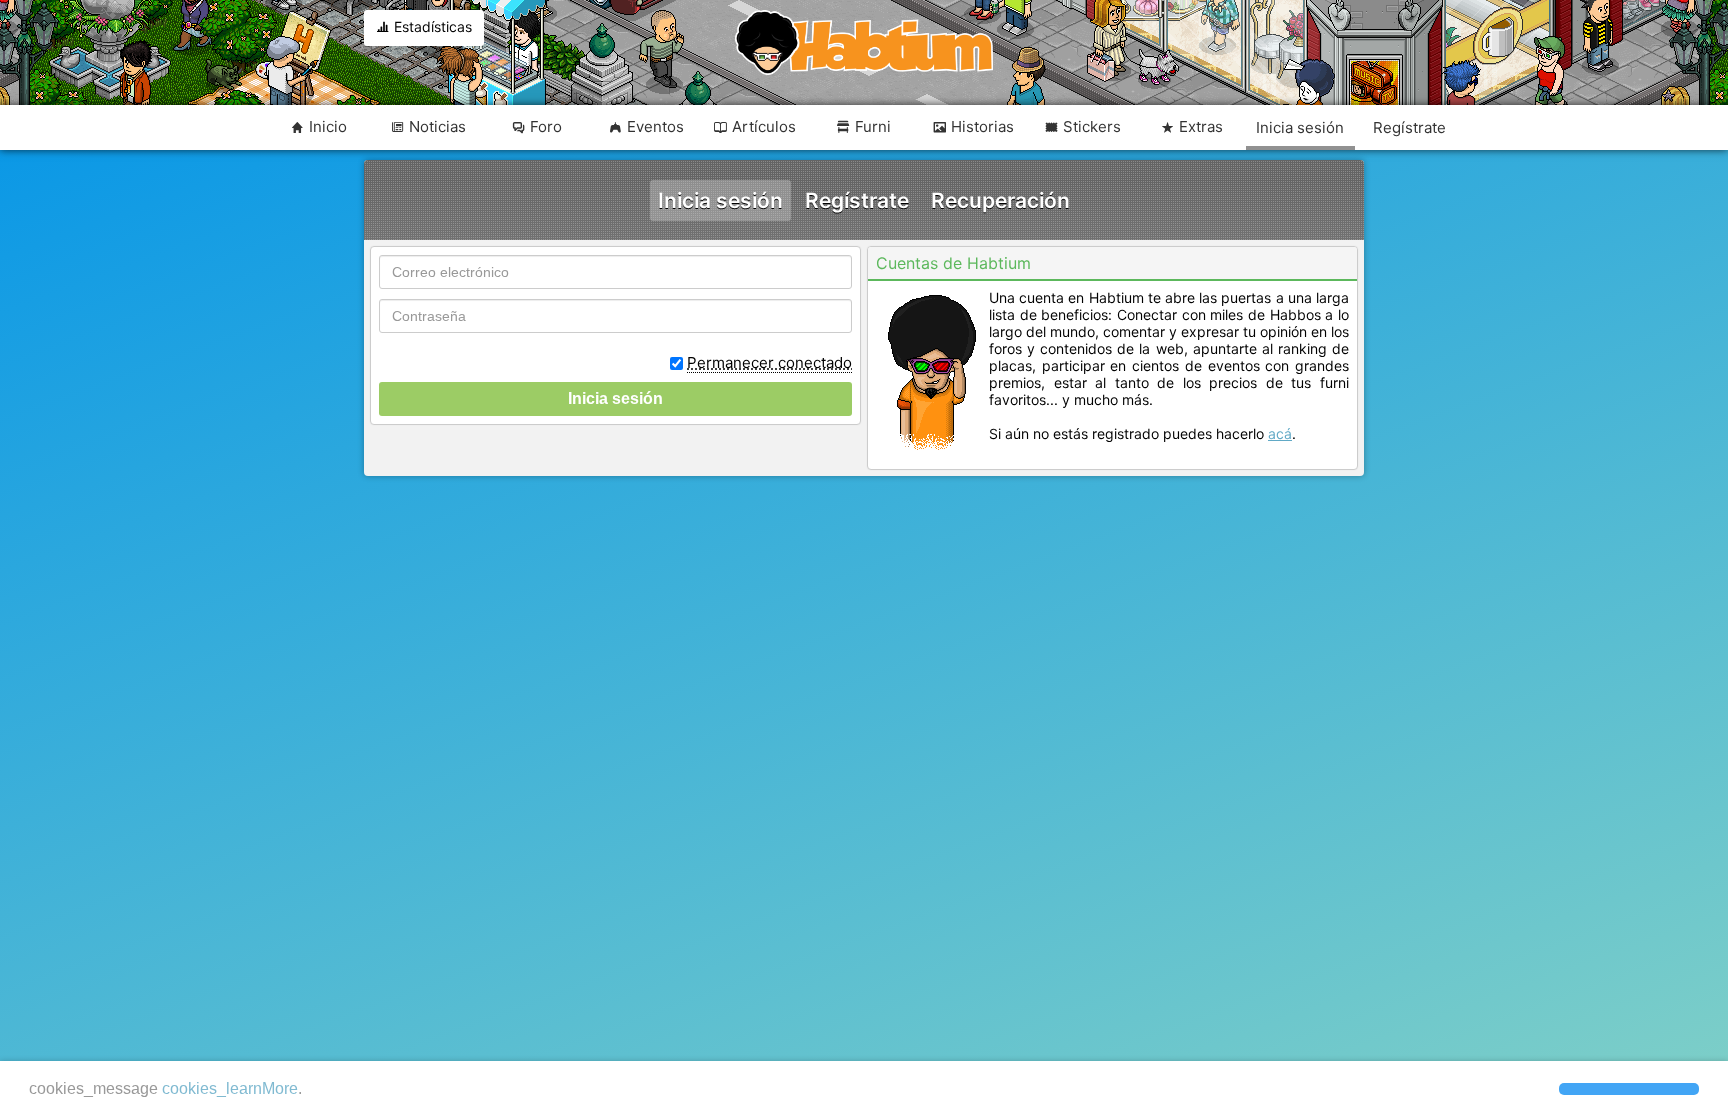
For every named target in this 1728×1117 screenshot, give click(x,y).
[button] (1629, 1089)
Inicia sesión (720, 200)
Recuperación (1000, 200)
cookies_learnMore (230, 1088)
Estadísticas (431, 26)
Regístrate (857, 200)
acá (1280, 433)
